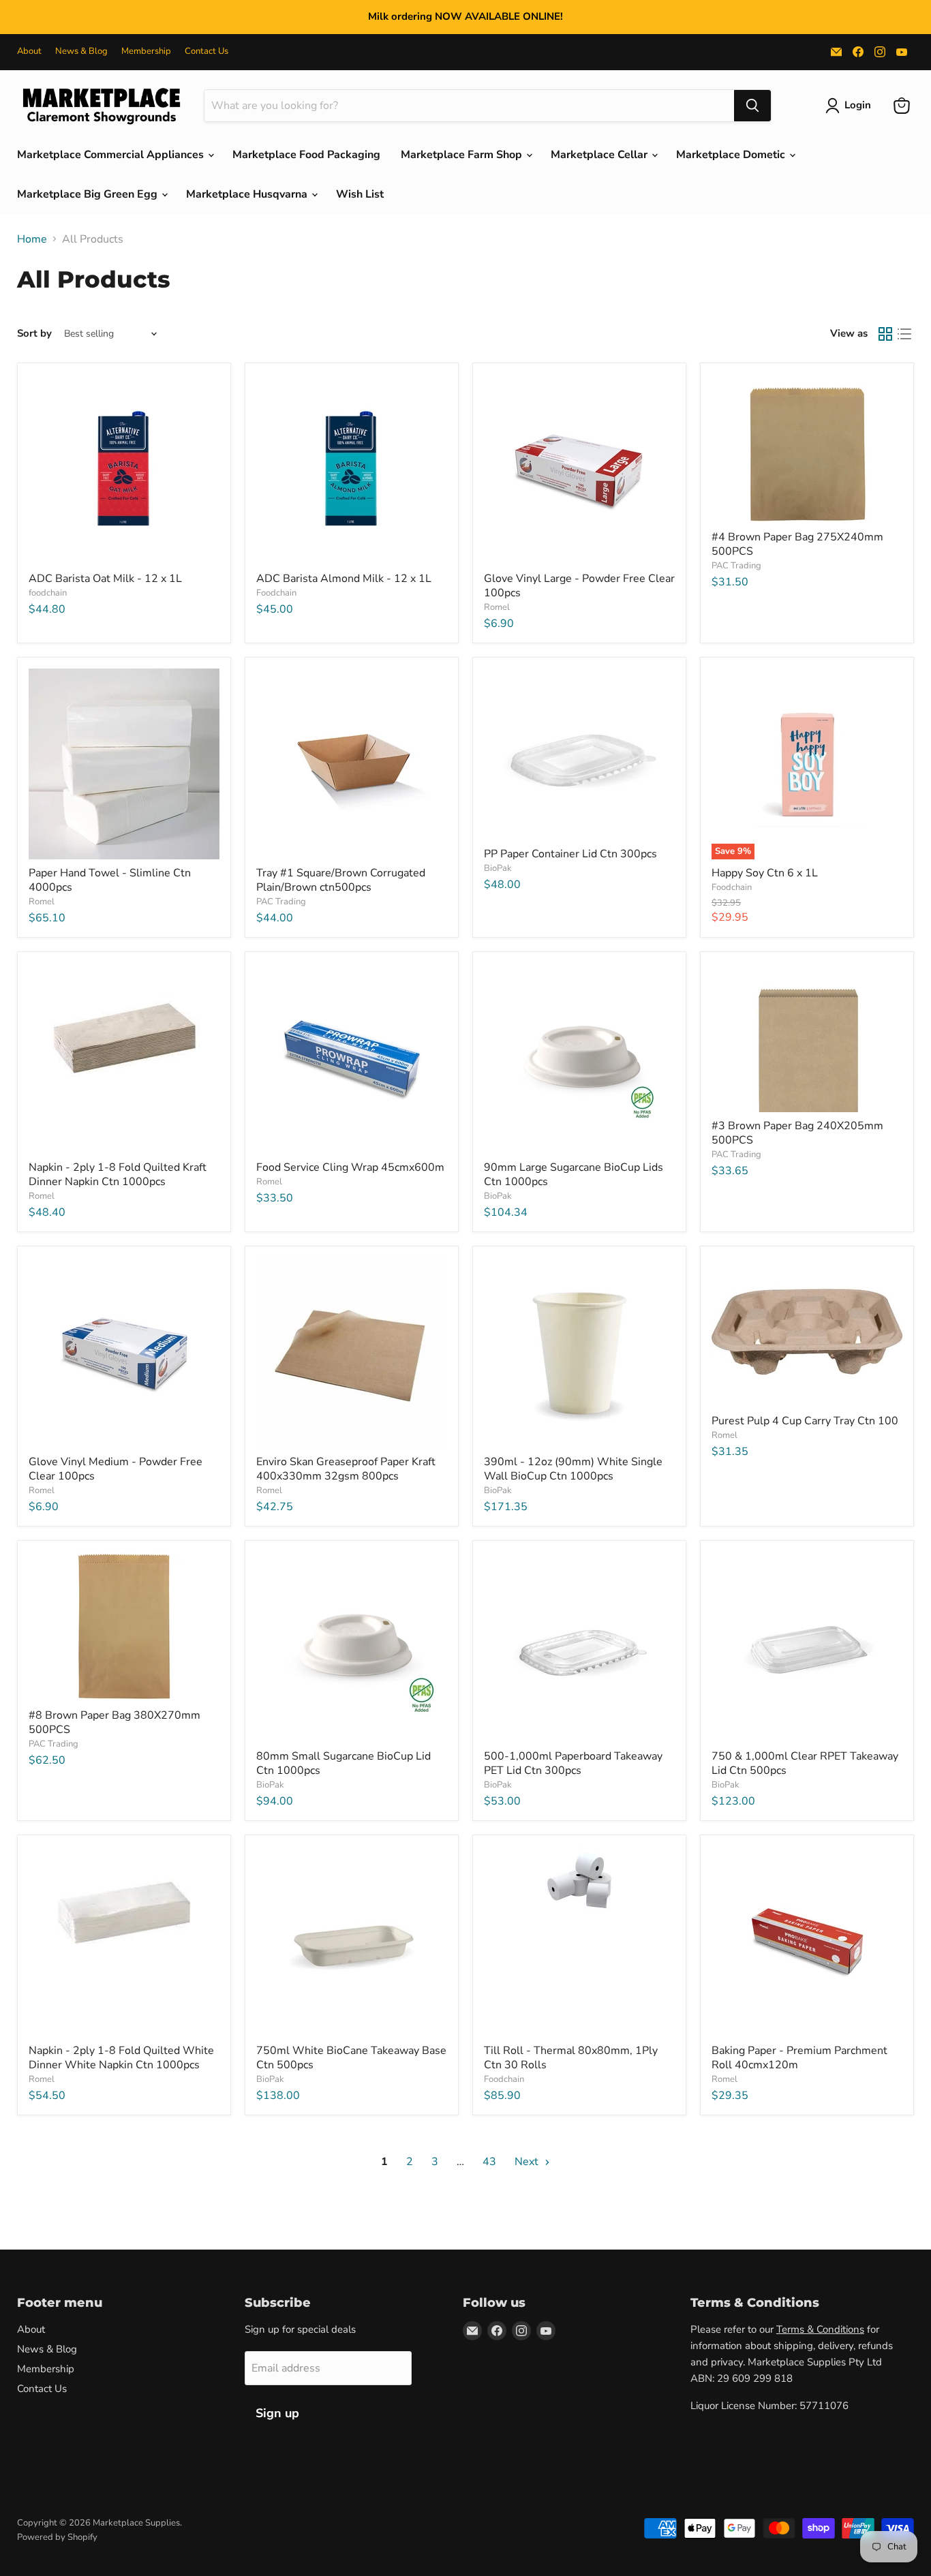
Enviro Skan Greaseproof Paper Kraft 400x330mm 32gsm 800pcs (346, 1469)
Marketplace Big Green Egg (89, 194)
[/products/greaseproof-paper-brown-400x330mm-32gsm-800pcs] (352, 1353)
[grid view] (885, 334)
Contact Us (207, 51)
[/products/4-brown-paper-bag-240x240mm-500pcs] (807, 449)
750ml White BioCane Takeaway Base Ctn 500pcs (351, 2058)
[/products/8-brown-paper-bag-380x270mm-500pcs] (124, 1626)
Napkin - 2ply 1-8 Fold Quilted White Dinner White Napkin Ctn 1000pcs (121, 2058)
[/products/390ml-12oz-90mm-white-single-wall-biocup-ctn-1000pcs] (579, 1353)
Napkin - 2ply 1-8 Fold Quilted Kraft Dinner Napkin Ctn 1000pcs (118, 1175)
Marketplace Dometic (732, 155)
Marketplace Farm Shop (463, 155)
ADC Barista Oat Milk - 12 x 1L (105, 579)
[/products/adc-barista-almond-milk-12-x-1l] (352, 470)
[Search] (752, 106)
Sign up (277, 2413)
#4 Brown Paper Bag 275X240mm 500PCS (797, 544)
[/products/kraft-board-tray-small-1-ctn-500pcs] (352, 764)
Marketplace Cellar (600, 155)
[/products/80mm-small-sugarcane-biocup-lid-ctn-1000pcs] (352, 1647)
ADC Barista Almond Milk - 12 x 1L (344, 579)
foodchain (48, 593)
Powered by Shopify (57, 2537)
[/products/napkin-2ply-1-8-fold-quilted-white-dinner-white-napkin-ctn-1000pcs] (124, 1942)
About (29, 51)
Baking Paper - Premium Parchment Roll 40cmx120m (799, 2058)
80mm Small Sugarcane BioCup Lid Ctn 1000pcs (344, 1763)
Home (32, 239)
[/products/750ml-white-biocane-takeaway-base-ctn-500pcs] (352, 1942)
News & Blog (81, 51)
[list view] (904, 334)
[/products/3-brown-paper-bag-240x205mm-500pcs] (807, 1038)
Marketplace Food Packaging (306, 155)
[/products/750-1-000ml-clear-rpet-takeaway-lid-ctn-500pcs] (807, 1647)
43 (489, 2162)
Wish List (360, 194)
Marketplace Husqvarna (248, 194)
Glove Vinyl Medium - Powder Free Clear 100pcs (116, 1469)
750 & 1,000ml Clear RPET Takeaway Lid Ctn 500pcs (805, 1763)
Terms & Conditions (820, 2329)
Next (528, 2162)
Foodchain (276, 593)
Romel (497, 607)
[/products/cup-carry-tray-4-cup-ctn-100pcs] (807, 1332)
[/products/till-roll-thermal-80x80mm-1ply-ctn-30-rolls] (579, 1942)
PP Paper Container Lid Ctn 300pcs (570, 854)
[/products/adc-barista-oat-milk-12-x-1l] (124, 470)
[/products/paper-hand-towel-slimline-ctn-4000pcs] (124, 764)
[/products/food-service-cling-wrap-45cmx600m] (352, 1058)
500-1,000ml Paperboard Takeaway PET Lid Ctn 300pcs (573, 1763)
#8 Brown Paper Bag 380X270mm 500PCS (115, 1722)
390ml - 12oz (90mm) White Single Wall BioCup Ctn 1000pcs (573, 1469)
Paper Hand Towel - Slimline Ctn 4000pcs (110, 880)
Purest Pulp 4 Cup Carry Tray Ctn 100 (805, 1421)
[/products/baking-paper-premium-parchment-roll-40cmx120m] (807, 1942)
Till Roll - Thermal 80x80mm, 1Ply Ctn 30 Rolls (571, 2058)
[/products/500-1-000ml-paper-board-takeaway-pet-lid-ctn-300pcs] (579, 1647)
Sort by (34, 334)
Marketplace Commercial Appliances (112, 155)
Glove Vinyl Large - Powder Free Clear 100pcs (579, 586)
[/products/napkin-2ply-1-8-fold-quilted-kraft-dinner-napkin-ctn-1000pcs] (124, 1058)
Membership (146, 51)
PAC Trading (736, 566)
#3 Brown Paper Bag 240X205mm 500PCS (797, 1133)
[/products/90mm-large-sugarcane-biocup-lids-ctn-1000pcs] (579, 1058)
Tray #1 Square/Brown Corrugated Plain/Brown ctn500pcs (341, 880)
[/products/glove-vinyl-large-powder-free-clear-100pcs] (579, 470)
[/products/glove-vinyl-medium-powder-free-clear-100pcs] (124, 1353)
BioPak (498, 868)
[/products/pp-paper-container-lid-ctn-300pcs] (579, 754)
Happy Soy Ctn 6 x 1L (765, 873)
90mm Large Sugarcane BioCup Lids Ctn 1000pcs (574, 1175)
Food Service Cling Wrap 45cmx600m (350, 1167)
